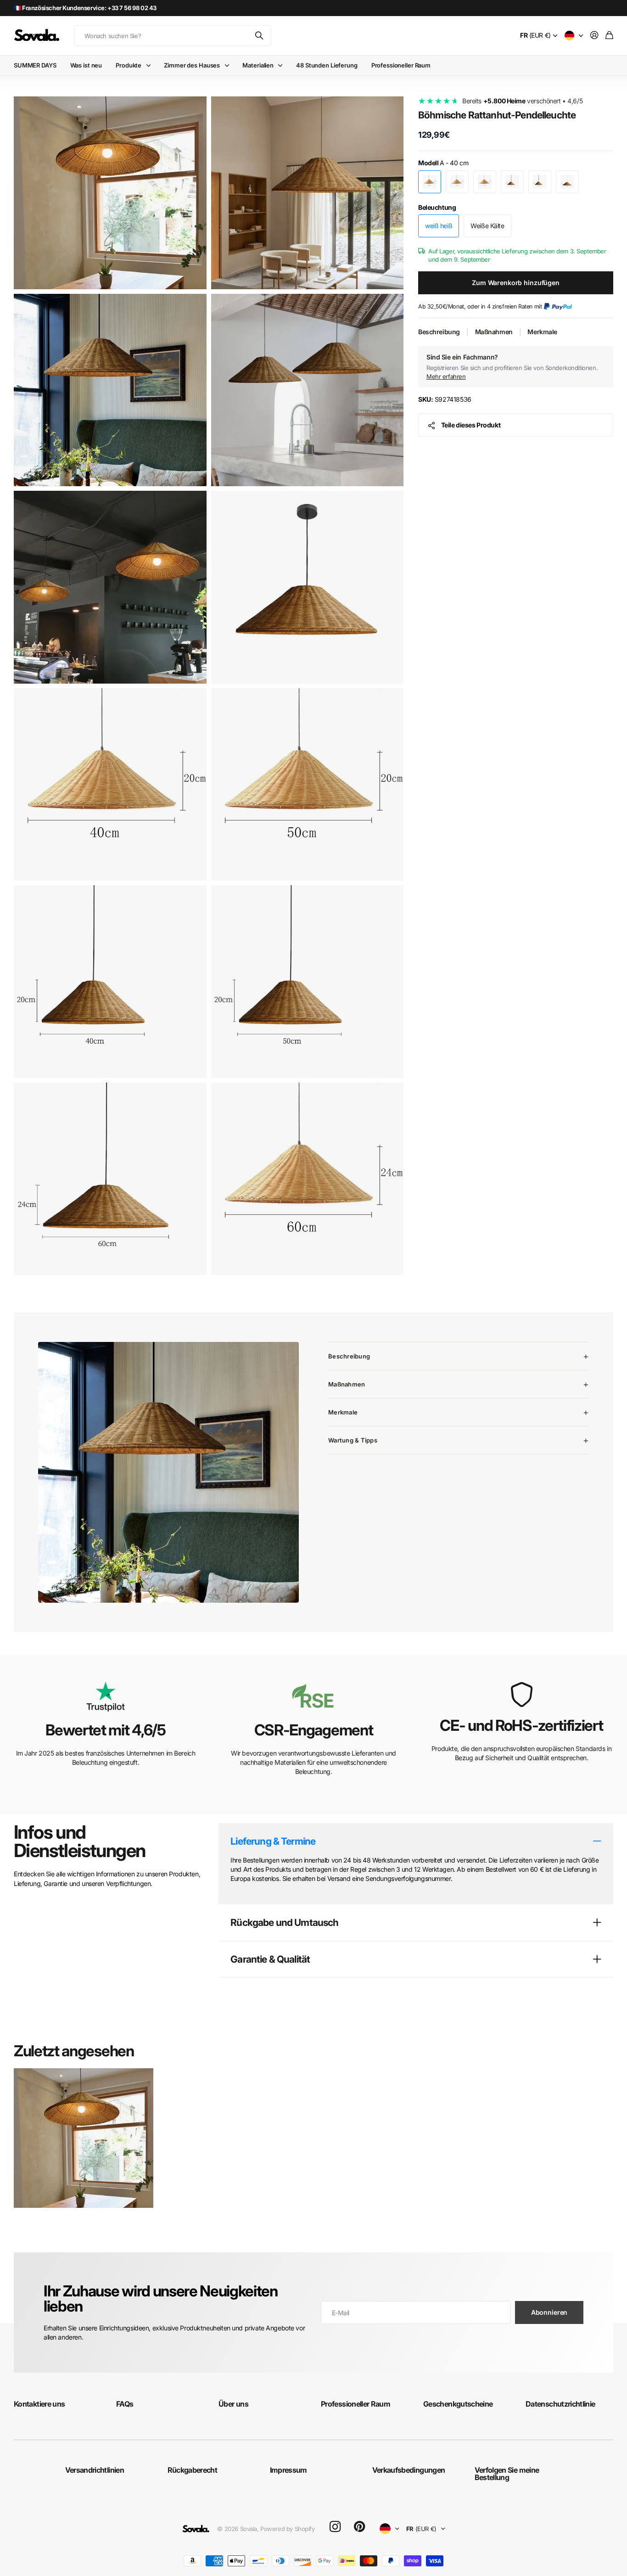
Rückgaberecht (193, 2470)
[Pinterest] (359, 2527)
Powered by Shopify (287, 2529)
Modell (443, 163)
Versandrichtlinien (95, 2470)
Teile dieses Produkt (471, 425)
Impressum (288, 2470)
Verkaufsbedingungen (409, 2470)
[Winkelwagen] (609, 36)
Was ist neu (86, 65)
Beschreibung (439, 332)
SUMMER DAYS (35, 65)
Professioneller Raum (401, 65)
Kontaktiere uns (39, 2404)
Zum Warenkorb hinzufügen (516, 283)
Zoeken (260, 36)
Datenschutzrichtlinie (560, 2404)
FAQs (125, 2404)
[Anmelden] (594, 36)
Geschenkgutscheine (458, 2404)
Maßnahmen (494, 332)
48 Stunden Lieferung (327, 65)
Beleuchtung (437, 207)
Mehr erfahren (446, 376)
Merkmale (542, 332)
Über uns (233, 2404)
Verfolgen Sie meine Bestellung (507, 2474)
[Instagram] (335, 2527)
